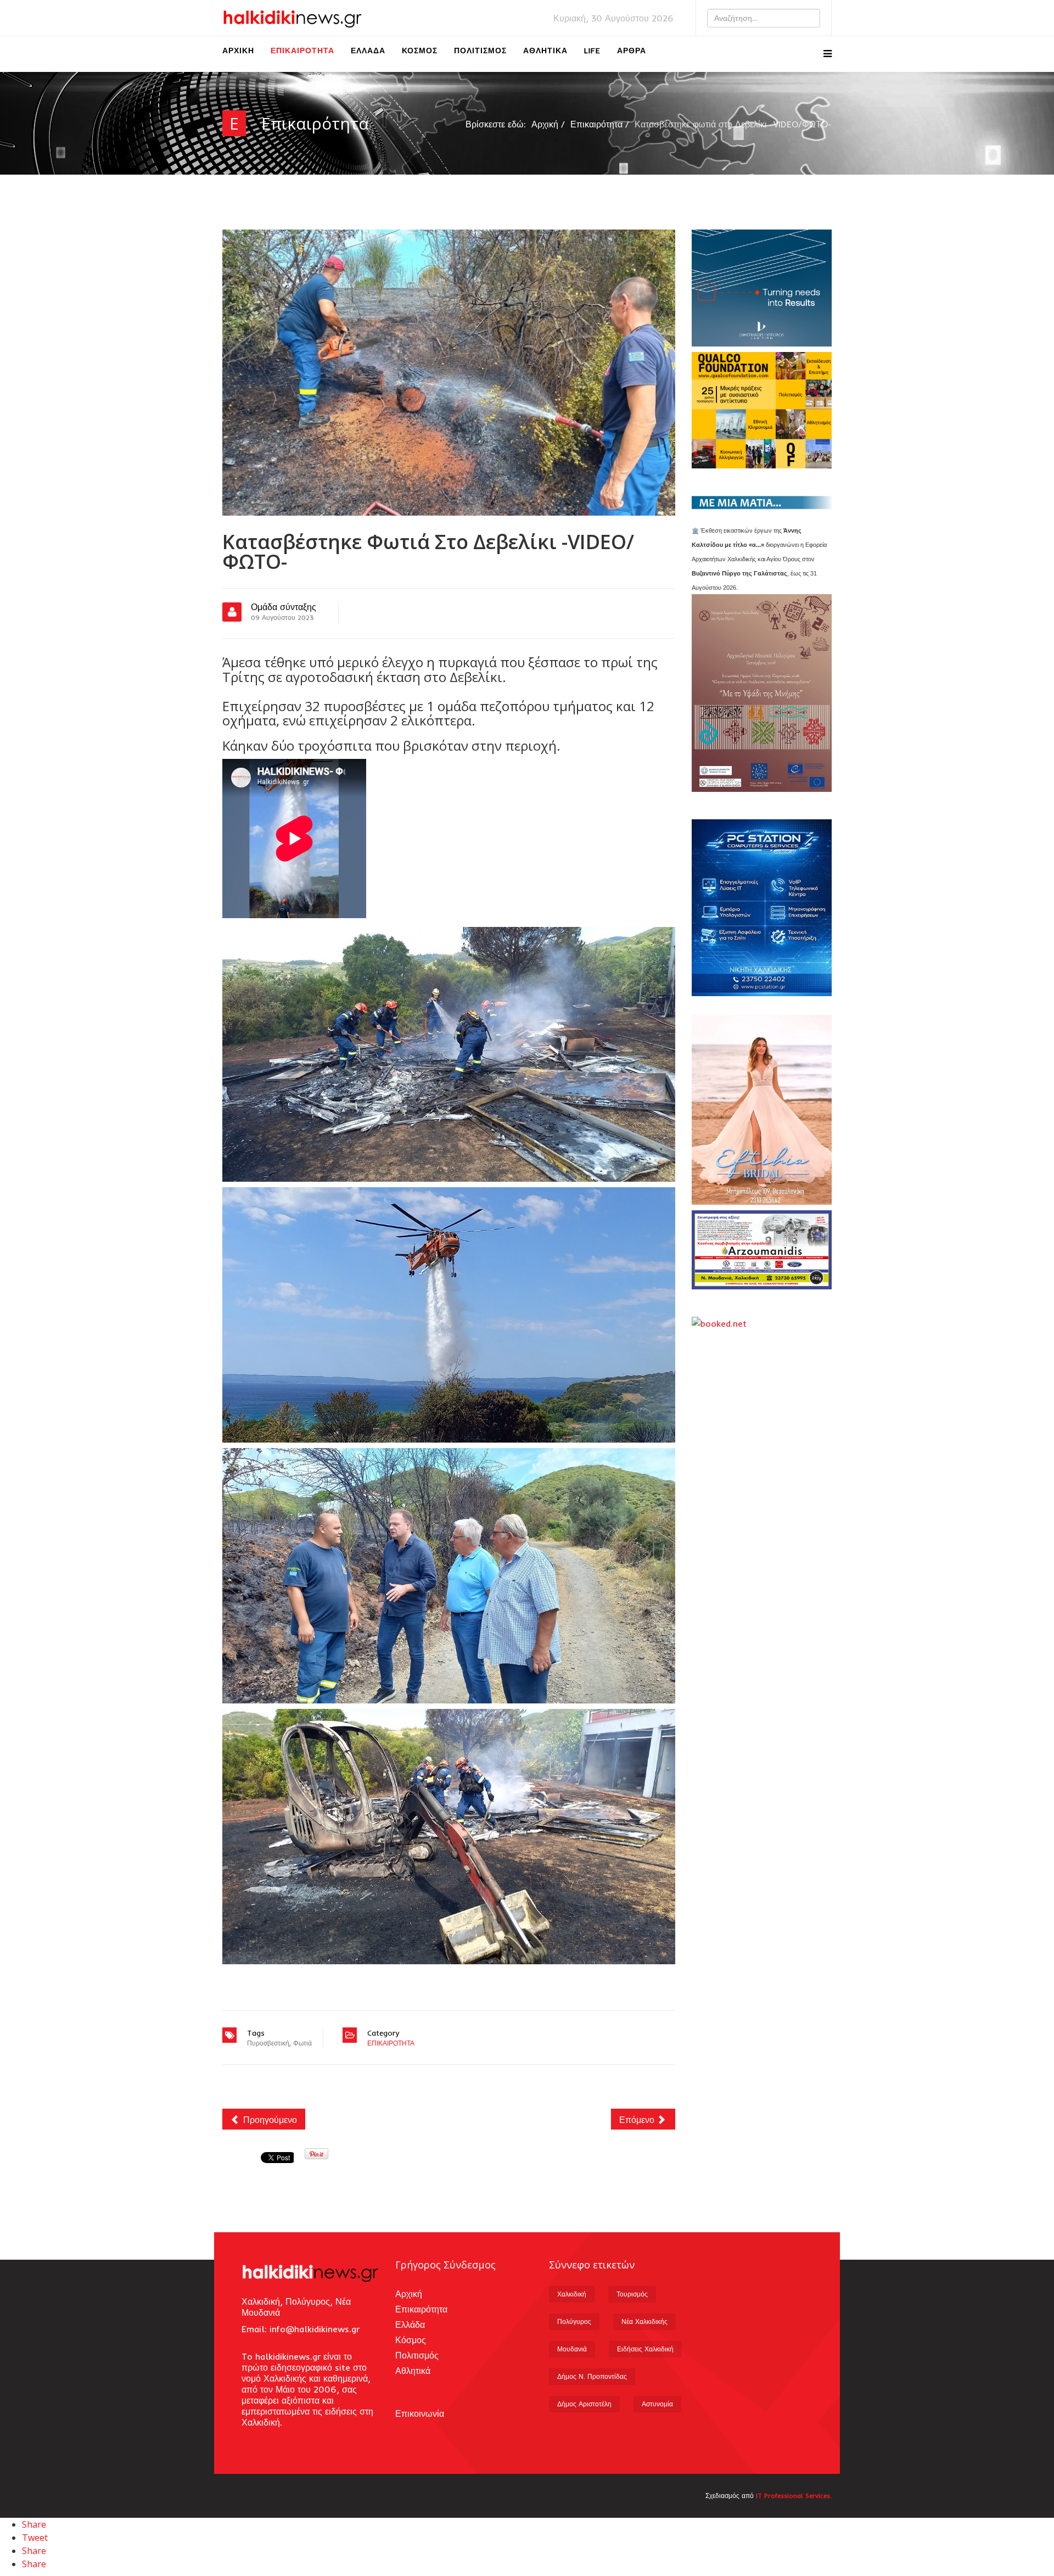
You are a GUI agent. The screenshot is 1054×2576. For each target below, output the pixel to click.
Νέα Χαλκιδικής (644, 2321)
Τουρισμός (632, 2294)
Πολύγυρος (574, 2321)
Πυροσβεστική (268, 2043)
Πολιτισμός (480, 51)
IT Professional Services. (794, 2496)
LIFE (592, 51)
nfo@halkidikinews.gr (316, 2329)
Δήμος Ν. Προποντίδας (592, 2376)
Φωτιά (302, 2043)
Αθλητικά (545, 51)
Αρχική (238, 51)
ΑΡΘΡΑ (632, 51)
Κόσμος (420, 51)
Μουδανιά (572, 2349)
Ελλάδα (368, 51)
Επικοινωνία (420, 2413)
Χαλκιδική (572, 2294)
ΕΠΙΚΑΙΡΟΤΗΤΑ (391, 2043)
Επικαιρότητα (302, 51)
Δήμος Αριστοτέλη (584, 2404)
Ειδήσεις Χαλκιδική (645, 2349)
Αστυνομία (657, 2404)
